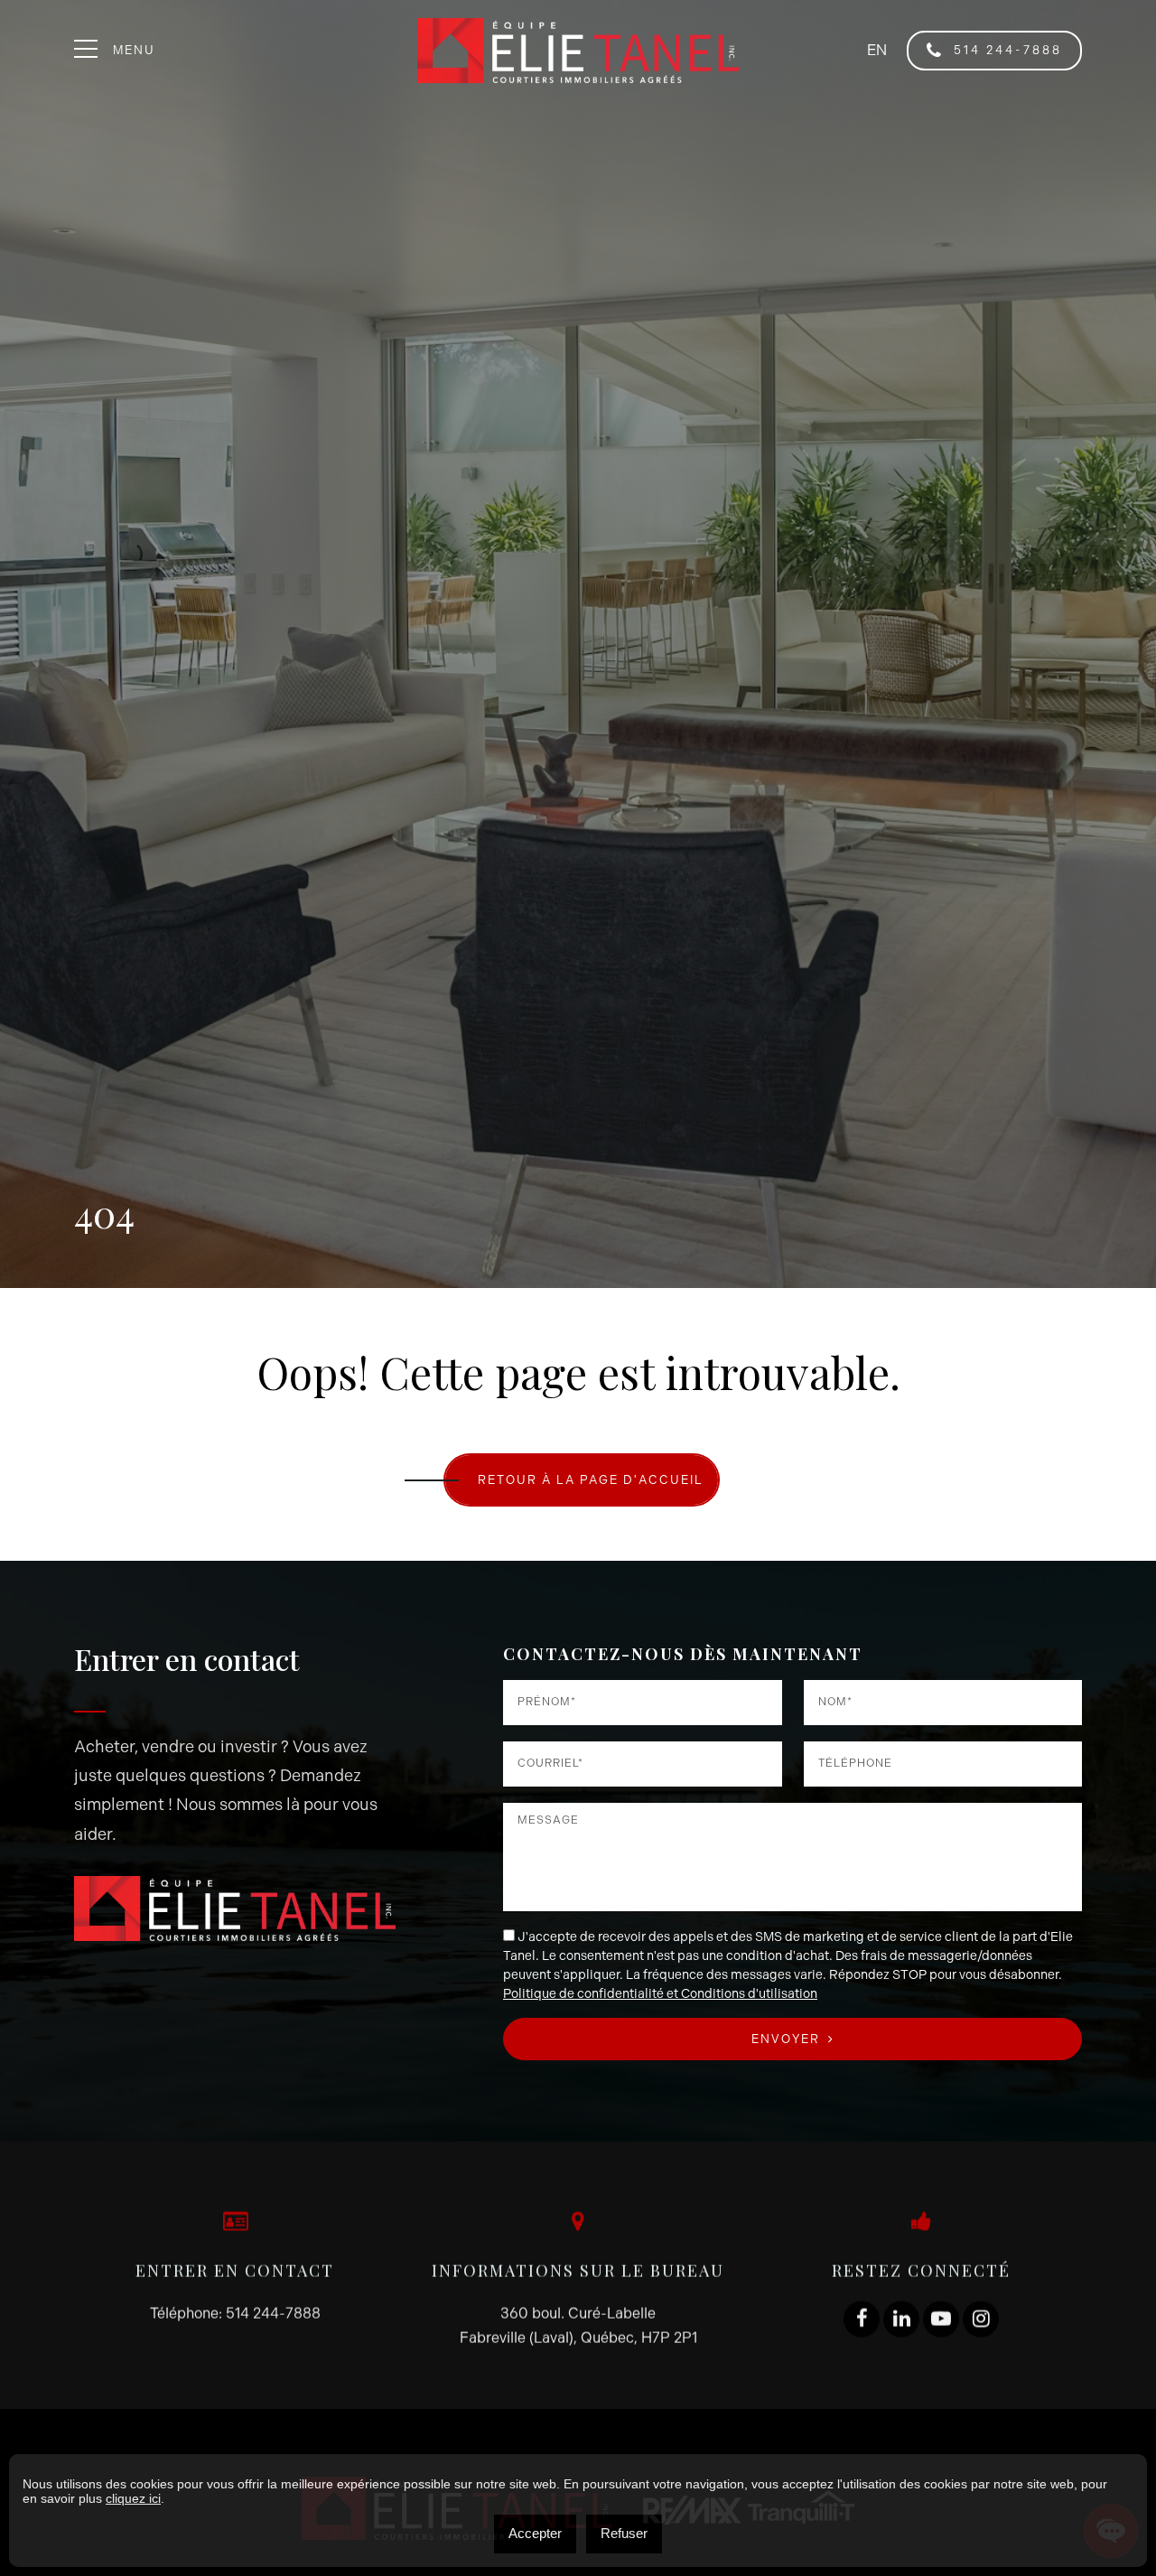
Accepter (535, 2533)
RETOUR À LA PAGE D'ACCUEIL (591, 1480)
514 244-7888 (1005, 50)
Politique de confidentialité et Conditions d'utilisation (660, 1994)
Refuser (624, 2533)
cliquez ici (133, 2498)
